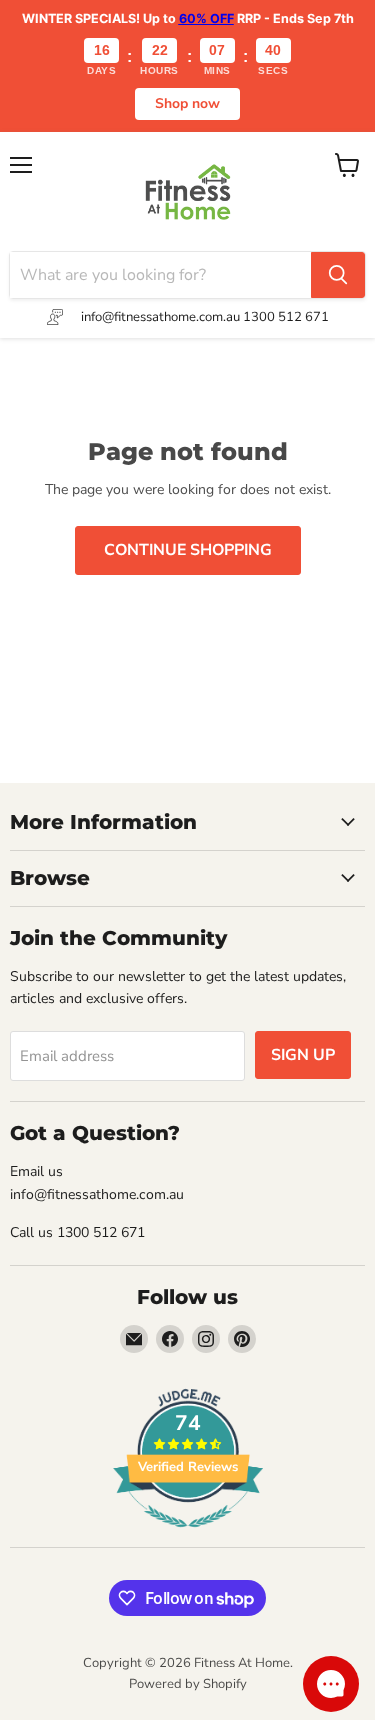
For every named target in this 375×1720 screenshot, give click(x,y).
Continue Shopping (188, 550)
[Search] (338, 275)
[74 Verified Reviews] (188, 1538)
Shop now (187, 103)
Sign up (303, 1055)
